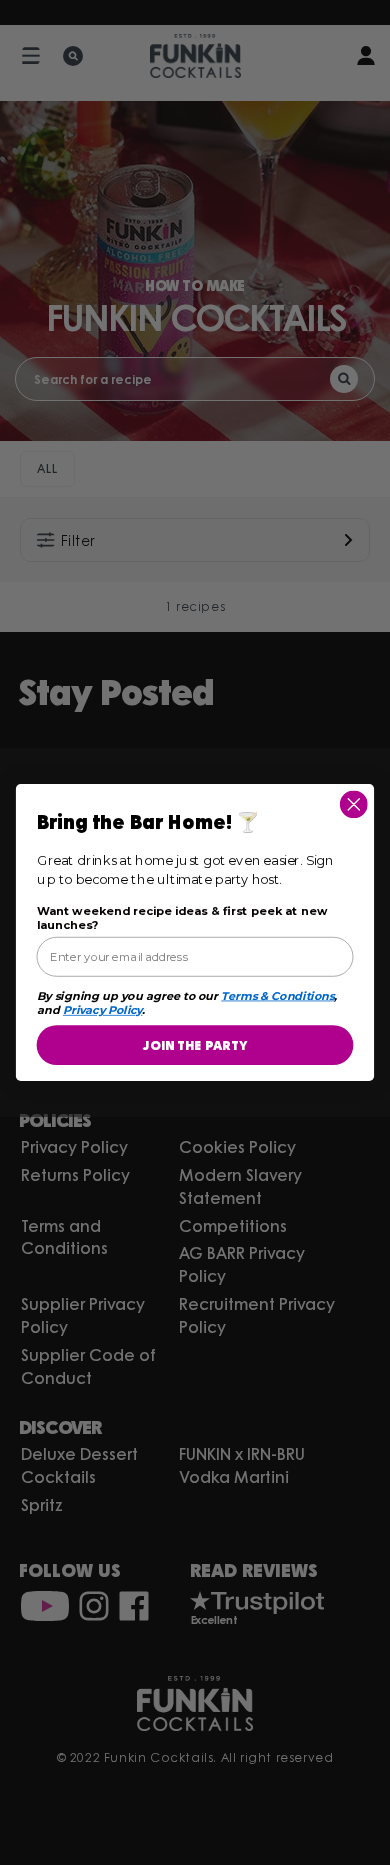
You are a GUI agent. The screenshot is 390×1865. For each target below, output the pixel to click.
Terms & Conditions (277, 996)
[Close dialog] (354, 804)
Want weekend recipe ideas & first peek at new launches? (182, 917)
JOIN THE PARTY (194, 1045)
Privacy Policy (103, 1010)
